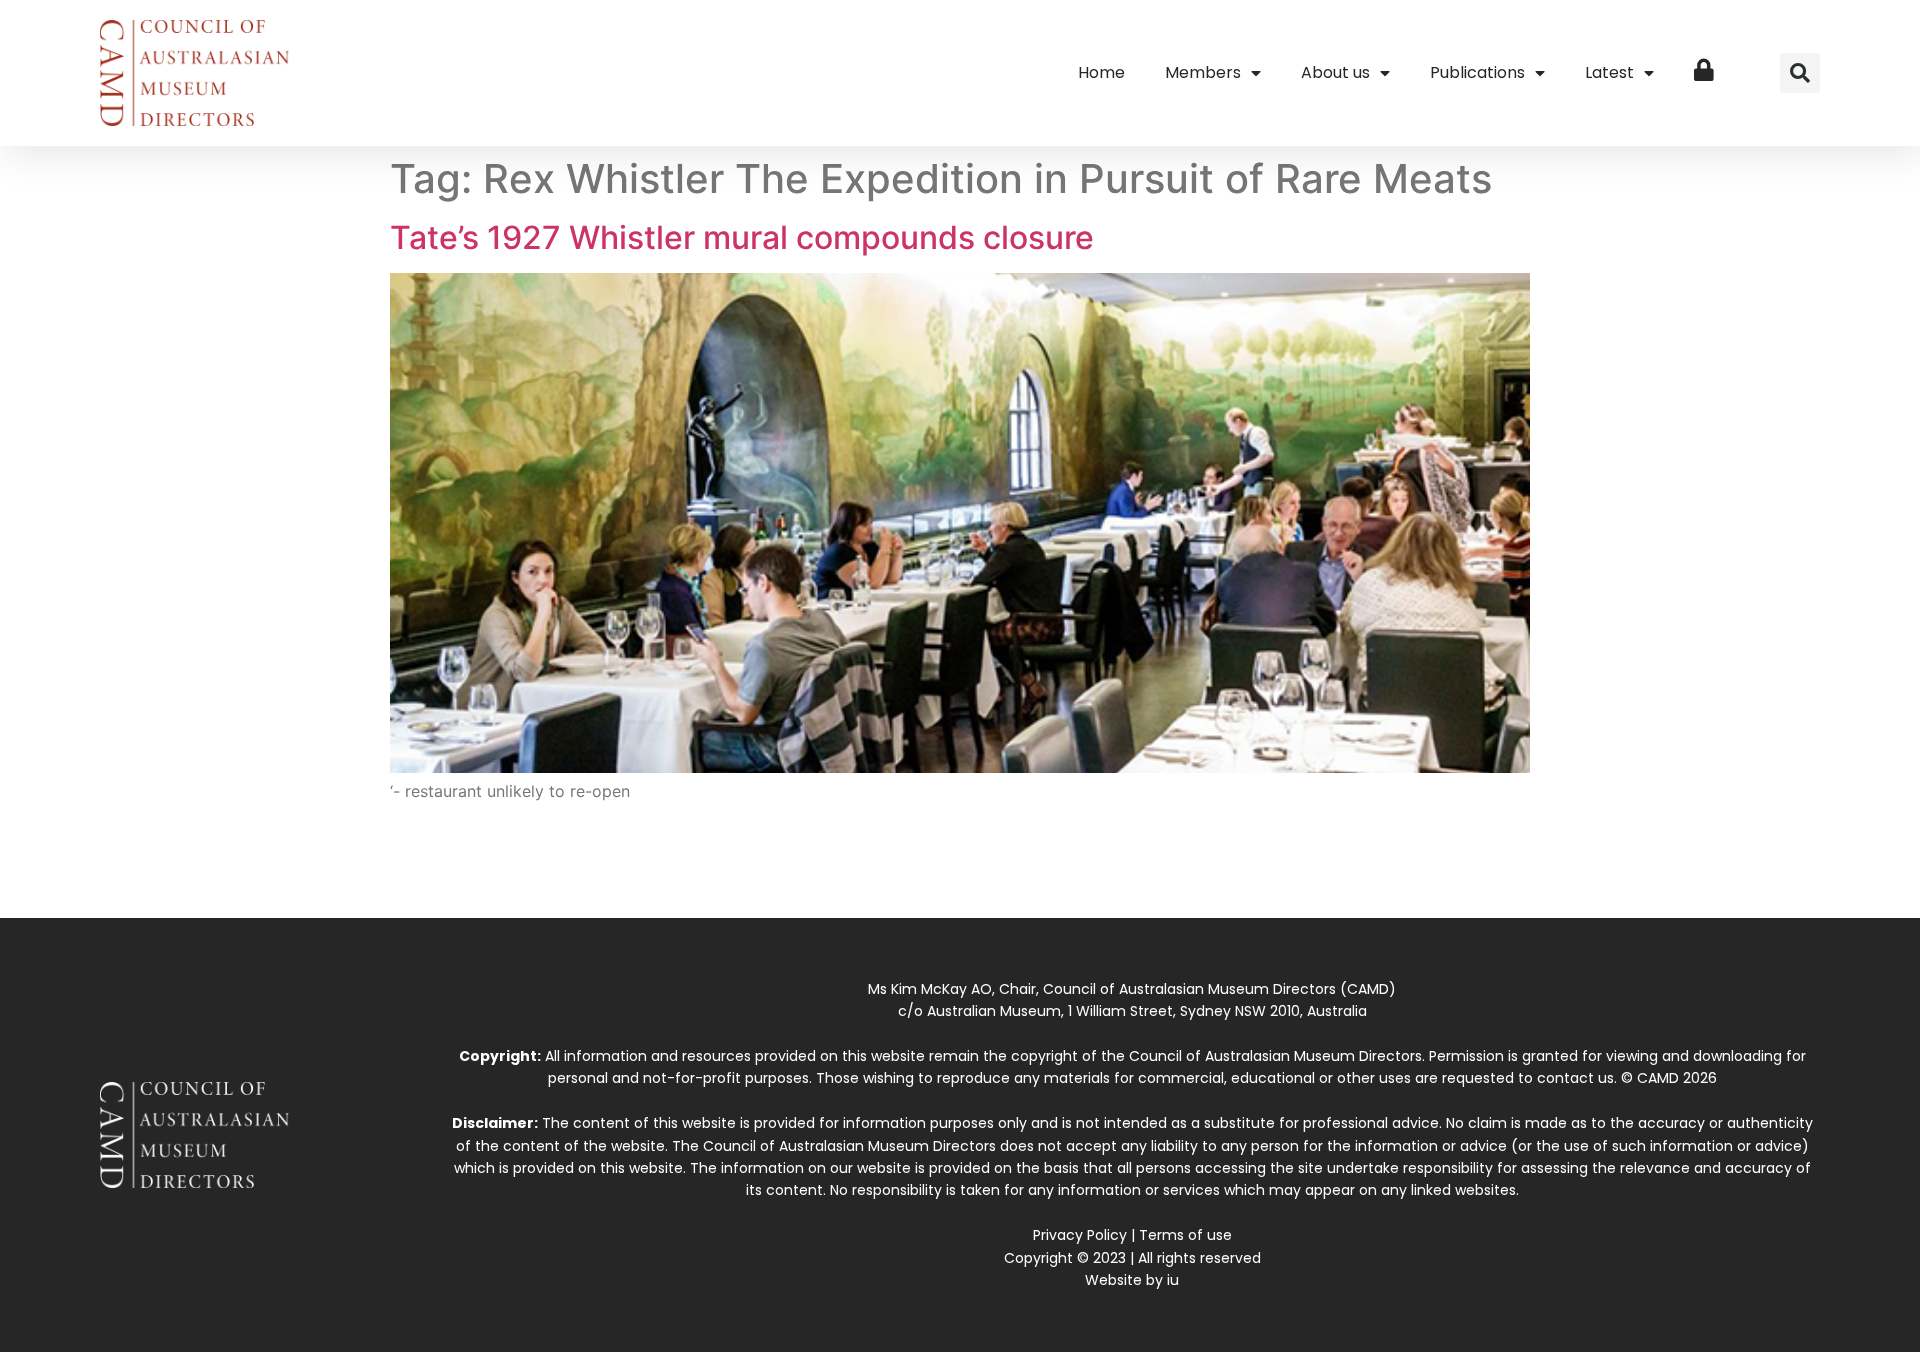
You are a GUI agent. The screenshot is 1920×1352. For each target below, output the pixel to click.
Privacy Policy (1080, 1235)
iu (1173, 1280)
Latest (1609, 72)
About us (1335, 72)
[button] (1800, 73)
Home (1101, 72)
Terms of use (1185, 1235)
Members (1203, 72)
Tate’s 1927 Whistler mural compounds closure (742, 237)
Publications (1477, 72)
